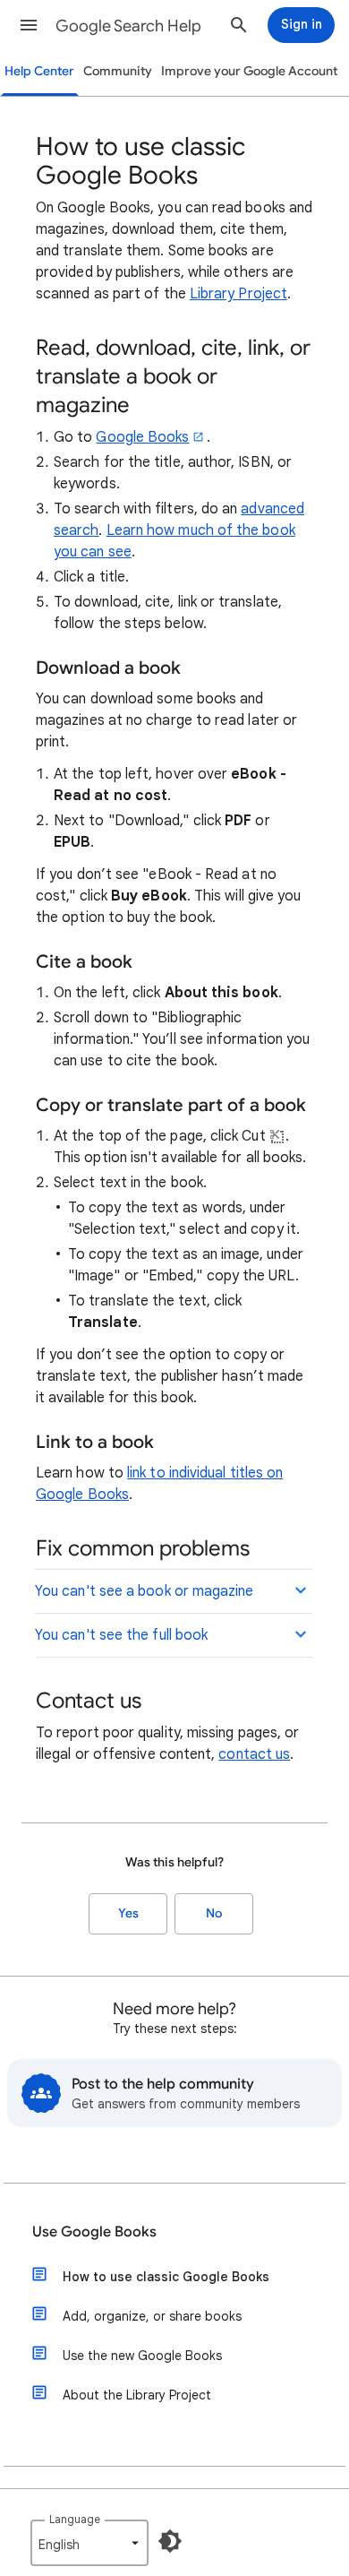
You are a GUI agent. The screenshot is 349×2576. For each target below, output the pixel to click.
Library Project (238, 294)
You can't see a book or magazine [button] (145, 1591)
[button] (29, 25)
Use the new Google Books (142, 2356)
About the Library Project (137, 2395)
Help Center (39, 71)
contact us (254, 1754)
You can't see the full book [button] (121, 1635)
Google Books (142, 437)
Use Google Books (94, 2232)
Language (75, 2519)
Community (118, 71)
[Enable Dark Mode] (170, 2541)
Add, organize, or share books (152, 2316)
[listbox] (89, 2543)
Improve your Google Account (249, 71)
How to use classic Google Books (166, 2277)
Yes (128, 1913)
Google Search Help (128, 26)
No (214, 1913)
